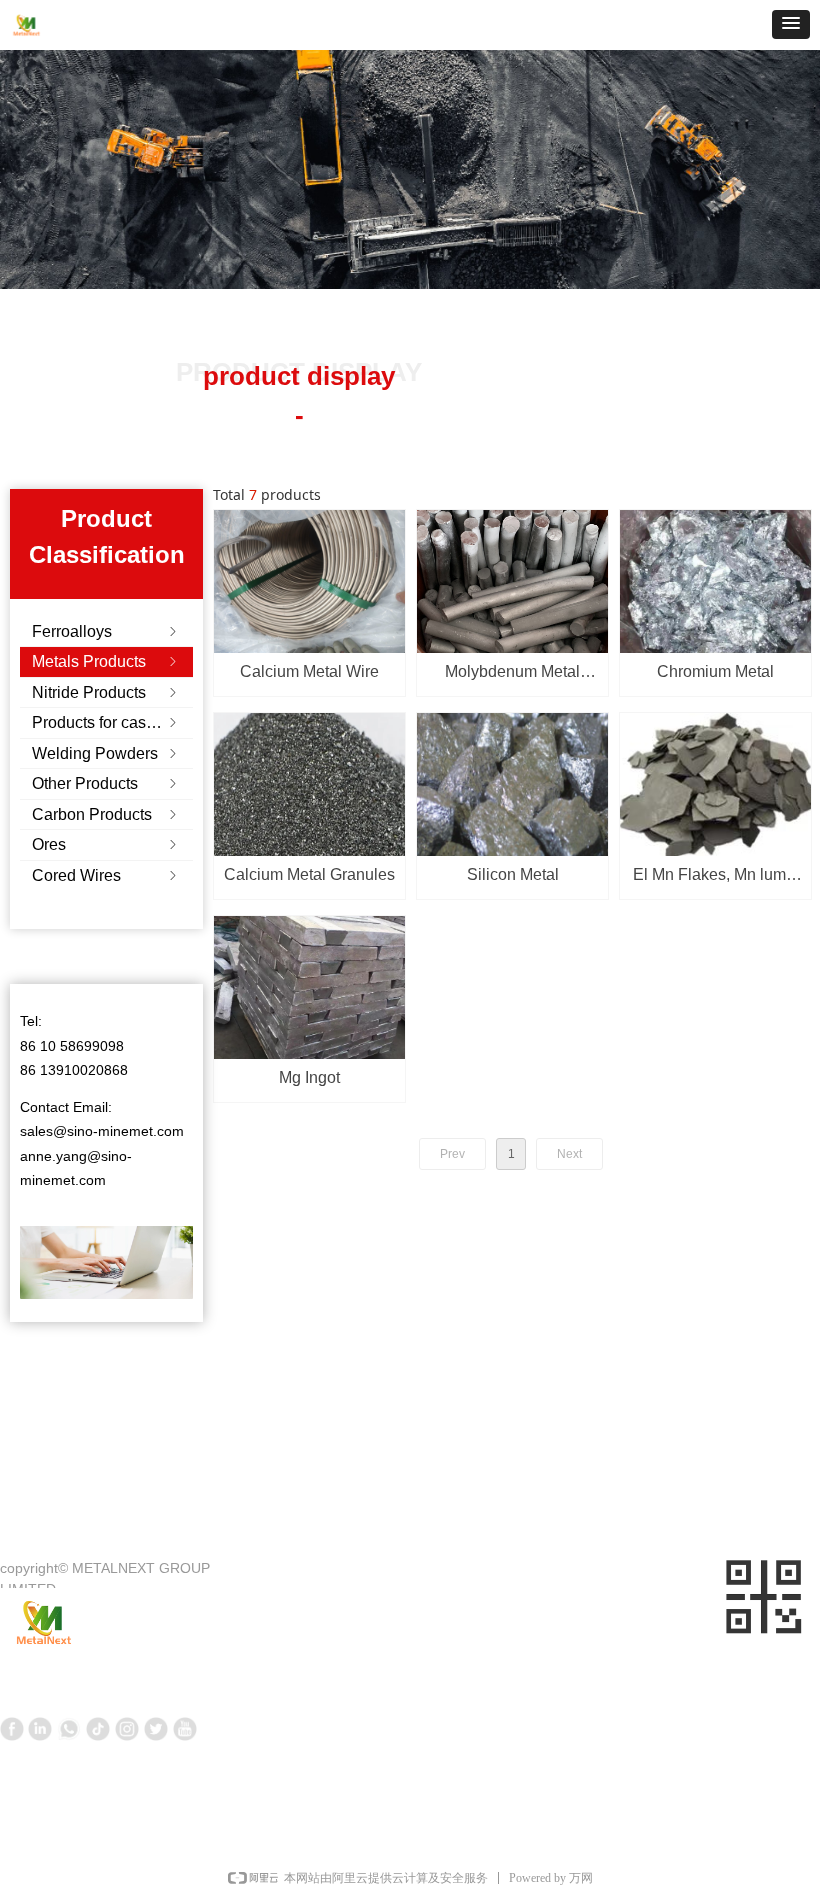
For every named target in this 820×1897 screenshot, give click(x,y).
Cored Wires (106, 875)
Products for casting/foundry (112, 722)
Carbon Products (106, 814)
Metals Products (106, 661)
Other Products (106, 783)
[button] (791, 24)
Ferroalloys (106, 631)
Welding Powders (106, 753)
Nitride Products (106, 692)
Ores (106, 844)
